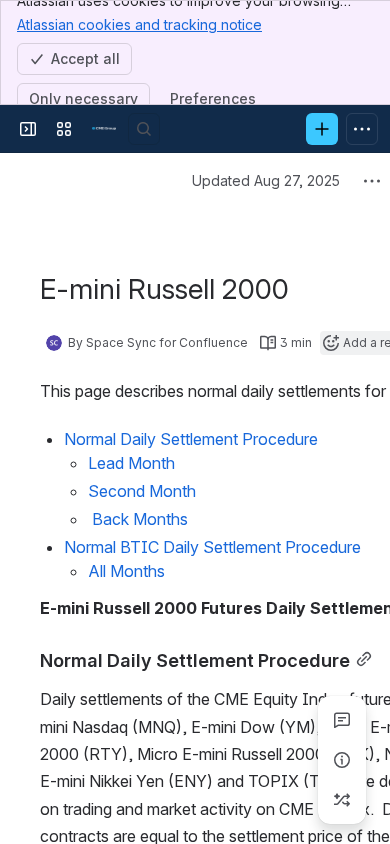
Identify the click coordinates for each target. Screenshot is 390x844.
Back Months (138, 519)
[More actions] (372, 181)
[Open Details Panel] (342, 760)
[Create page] (342, 800)
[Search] (144, 129)
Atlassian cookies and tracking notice (139, 24)
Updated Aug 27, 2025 (266, 180)
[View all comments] (342, 720)
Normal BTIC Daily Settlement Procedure (212, 547)
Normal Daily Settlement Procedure (191, 439)
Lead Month (131, 463)
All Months (126, 571)
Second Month (142, 491)
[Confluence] (104, 129)
